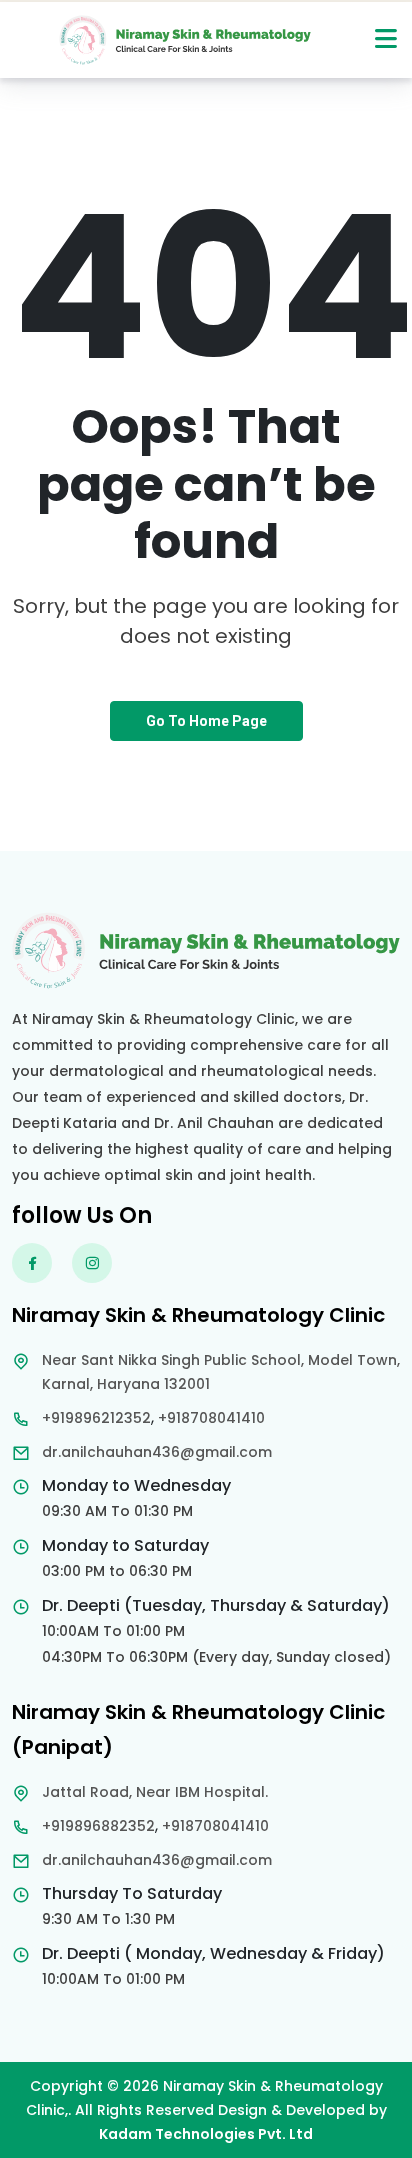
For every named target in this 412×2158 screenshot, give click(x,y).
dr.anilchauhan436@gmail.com (157, 1452)
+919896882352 (98, 1826)
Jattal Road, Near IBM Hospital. (155, 1792)
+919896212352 (96, 1418)
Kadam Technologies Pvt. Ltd (206, 2134)
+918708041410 (211, 1418)
